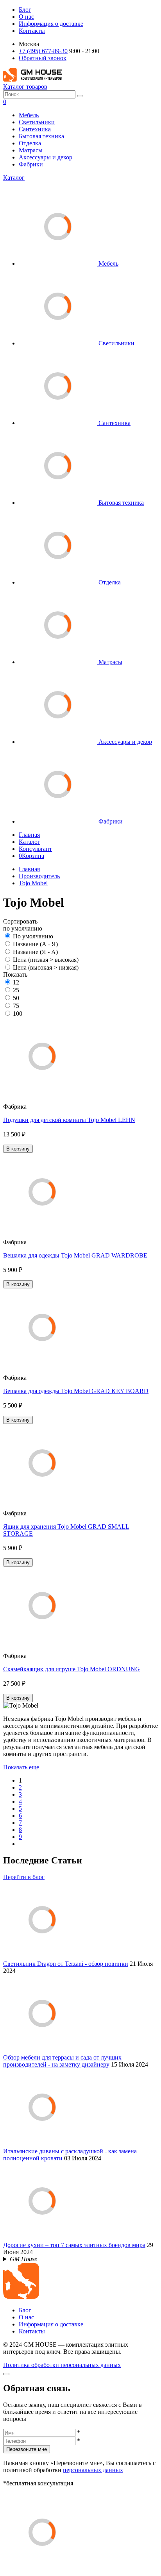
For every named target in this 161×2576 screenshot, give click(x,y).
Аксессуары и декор (46, 157)
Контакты (32, 31)
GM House (23, 2259)
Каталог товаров (25, 87)
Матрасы (31, 150)
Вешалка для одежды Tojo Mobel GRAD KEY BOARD (76, 1391)
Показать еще (21, 1767)
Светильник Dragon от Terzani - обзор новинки (66, 1964)
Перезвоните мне (27, 2449)
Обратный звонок (43, 58)
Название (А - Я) (35, 944)
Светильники (37, 122)
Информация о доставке (51, 24)
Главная (29, 835)
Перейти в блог (24, 1877)
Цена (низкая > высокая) (46, 960)
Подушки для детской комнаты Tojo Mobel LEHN (69, 1120)
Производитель (39, 876)
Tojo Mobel (33, 883)
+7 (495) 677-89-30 (43, 51)
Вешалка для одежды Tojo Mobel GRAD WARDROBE (75, 1255)
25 (16, 990)
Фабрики (31, 164)
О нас (26, 17)
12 (16, 982)
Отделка (30, 143)
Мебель (29, 115)
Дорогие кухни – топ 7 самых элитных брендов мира (74, 2245)
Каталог (14, 178)
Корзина (31, 856)
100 (18, 1014)
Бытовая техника (41, 136)
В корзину (18, 1149)
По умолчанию (33, 936)
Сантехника (35, 129)
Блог (25, 10)
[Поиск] (80, 96)
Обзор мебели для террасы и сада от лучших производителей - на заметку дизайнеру (62, 2061)
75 (16, 1006)
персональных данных (93, 2470)
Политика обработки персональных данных (62, 2365)
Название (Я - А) (35, 952)
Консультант (35, 849)
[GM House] (32, 79)
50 (16, 998)
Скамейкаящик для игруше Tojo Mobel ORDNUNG (72, 1669)
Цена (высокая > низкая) (46, 967)
